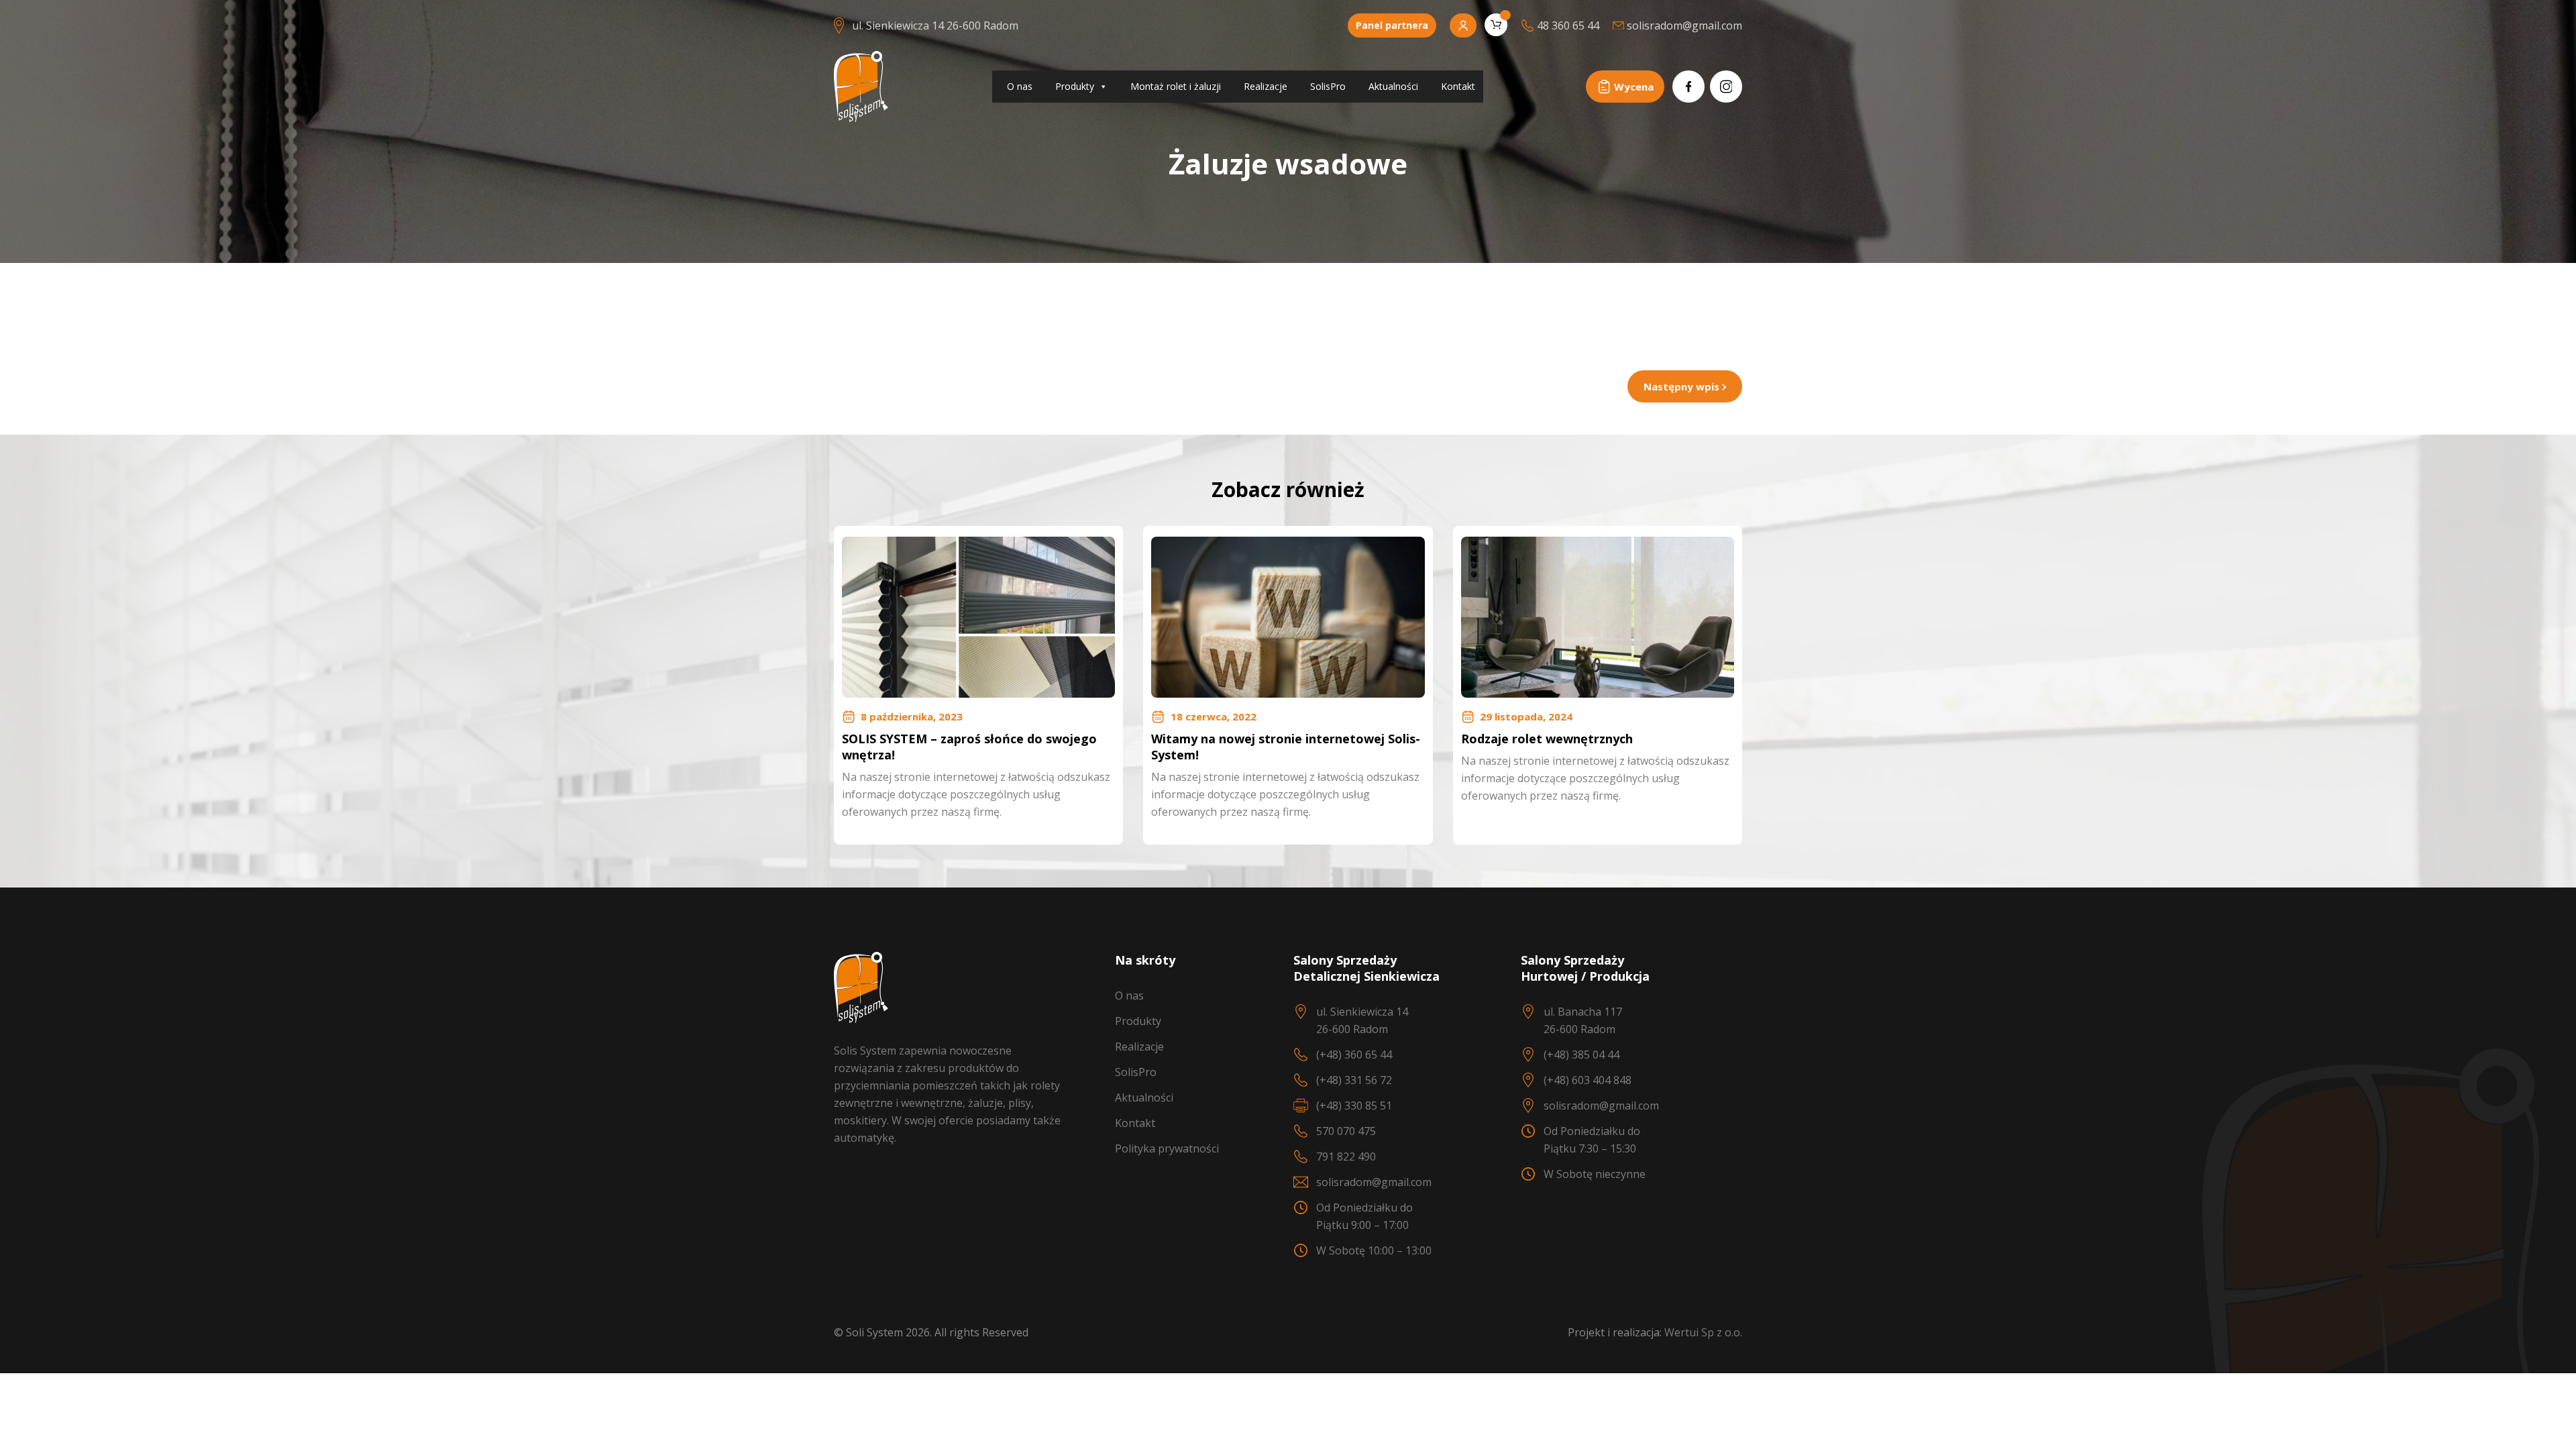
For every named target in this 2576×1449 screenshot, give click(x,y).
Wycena (1634, 87)
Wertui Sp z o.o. (1703, 1332)
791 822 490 (1346, 1157)
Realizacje (1266, 86)
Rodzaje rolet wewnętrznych (1547, 739)
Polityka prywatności (1167, 1148)
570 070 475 (1346, 1131)
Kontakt (1458, 86)
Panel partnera (1392, 25)
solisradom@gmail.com (1374, 1182)
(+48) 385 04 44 (1581, 1055)
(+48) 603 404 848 (1588, 1080)
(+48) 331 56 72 (1354, 1080)
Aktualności (1393, 86)
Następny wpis (1683, 386)
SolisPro (1328, 86)
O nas (1020, 86)
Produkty (1075, 86)
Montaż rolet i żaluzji (1176, 86)
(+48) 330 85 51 (1354, 1106)
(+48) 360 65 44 (1354, 1055)
